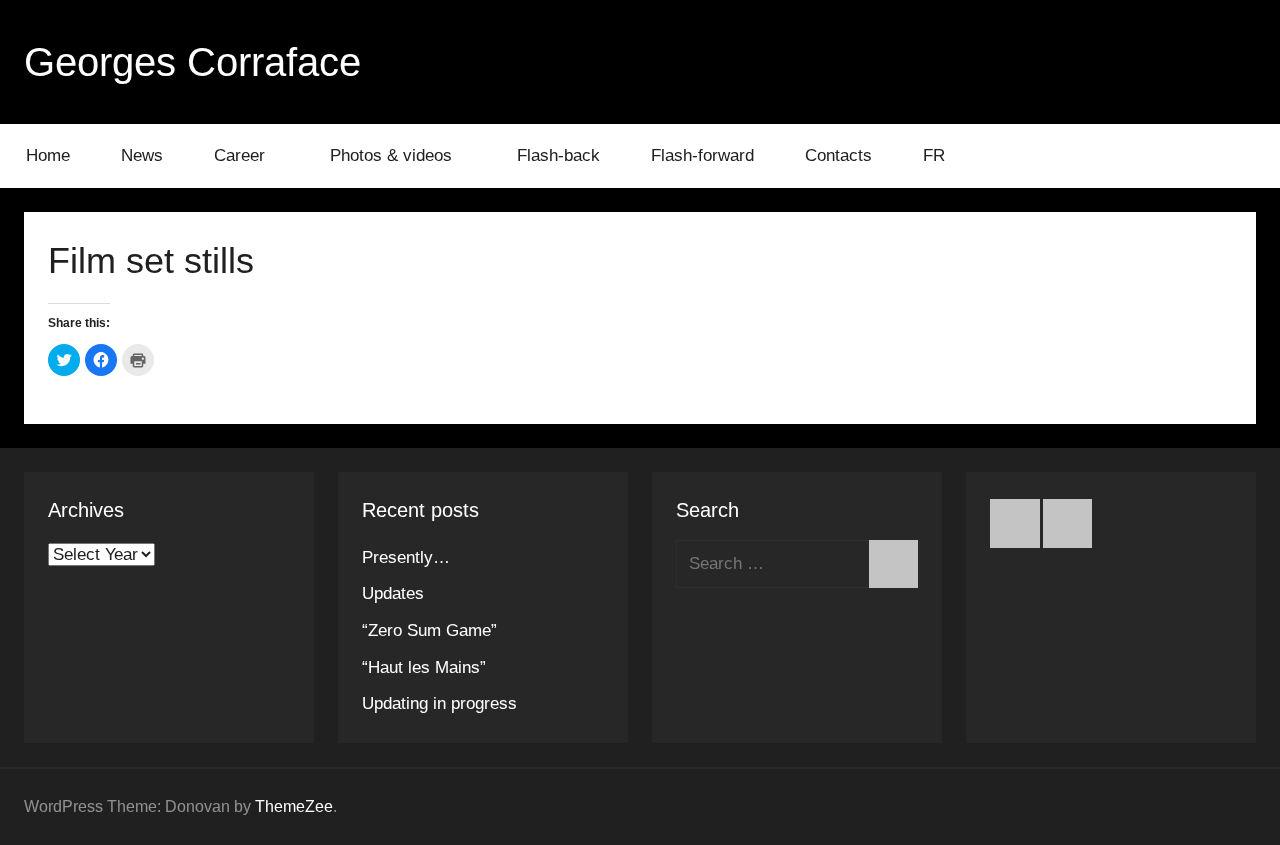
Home (48, 155)
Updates (393, 593)
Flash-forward (702, 155)
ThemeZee (294, 806)
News (142, 155)
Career (239, 155)
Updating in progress (439, 703)
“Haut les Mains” (424, 667)
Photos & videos (391, 155)
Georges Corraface (192, 62)
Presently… (406, 557)
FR (934, 155)
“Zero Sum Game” (429, 630)
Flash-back (558, 155)
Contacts (838, 155)
